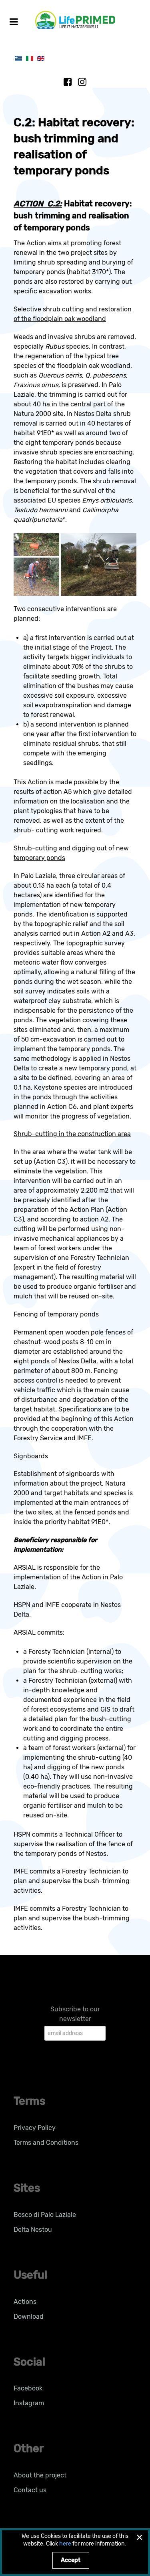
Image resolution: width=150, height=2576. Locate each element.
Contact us (30, 2490)
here (65, 2544)
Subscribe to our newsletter (75, 2014)
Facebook (28, 2388)
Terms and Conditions (46, 2143)
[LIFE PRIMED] (75, 19)
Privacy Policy (35, 2128)
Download (29, 2317)
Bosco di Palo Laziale (45, 2215)
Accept (71, 2560)
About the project (40, 2475)
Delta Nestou (33, 2230)
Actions (25, 2302)
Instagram (29, 2403)
